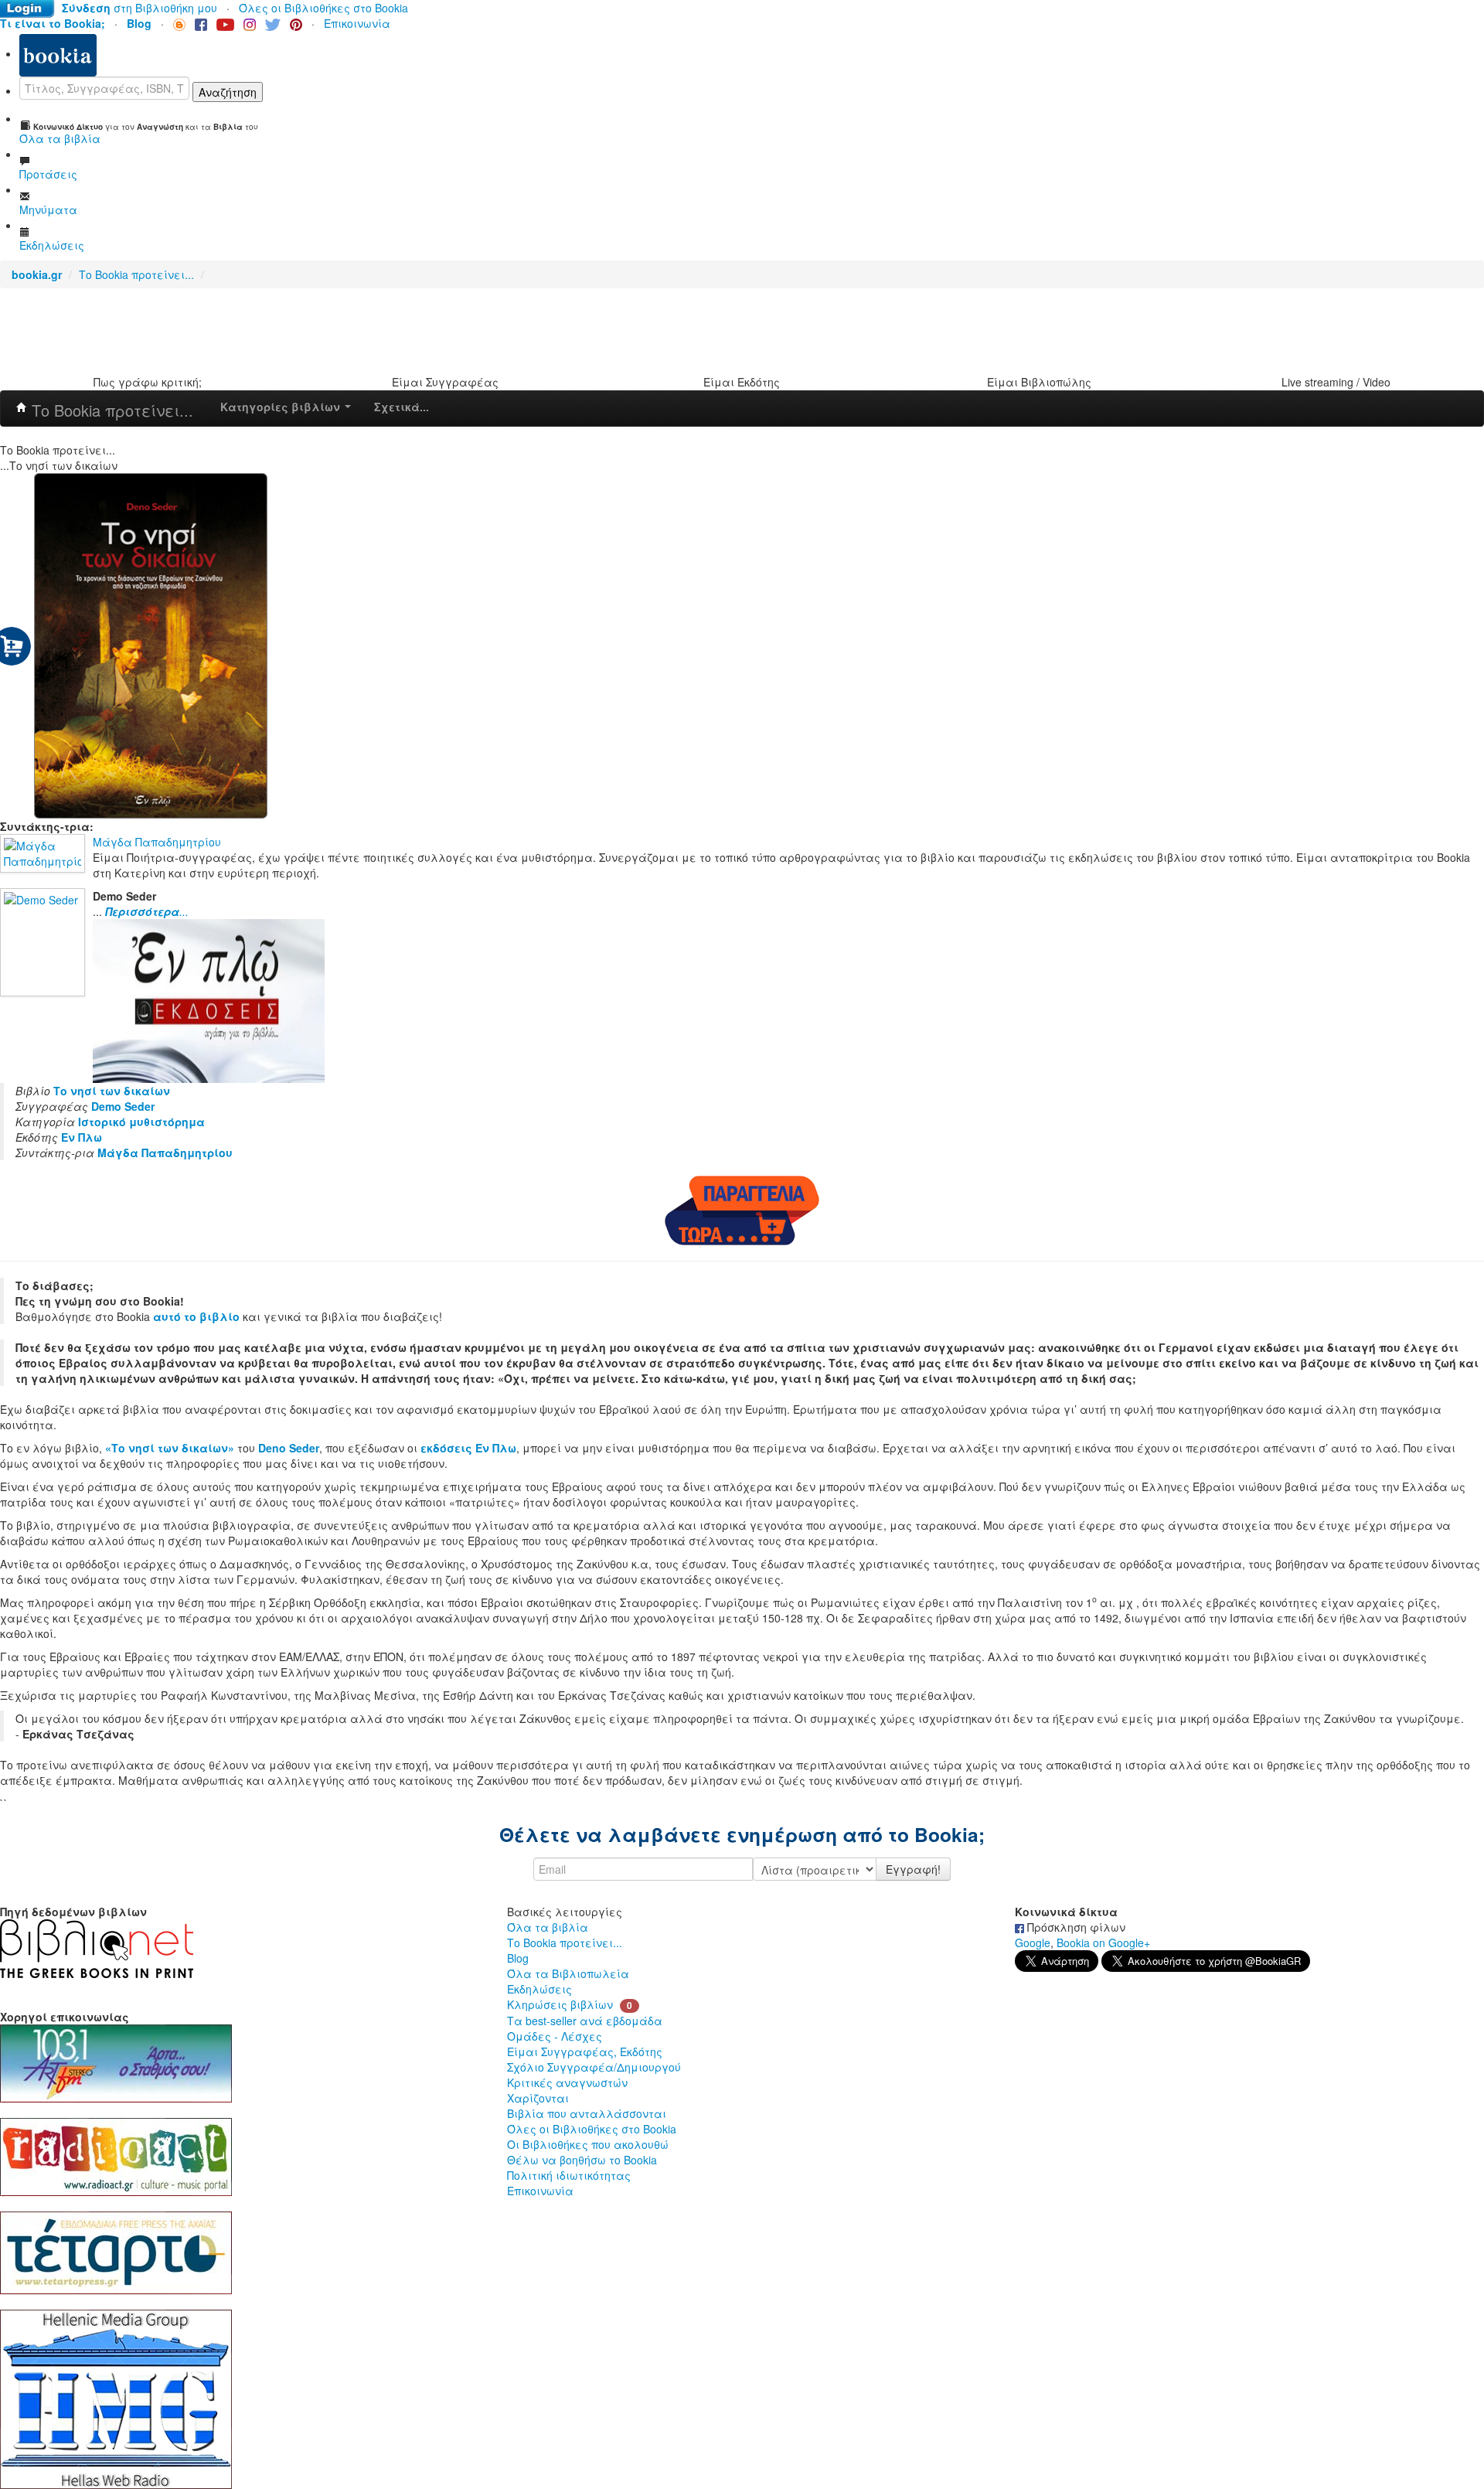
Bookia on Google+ (1103, 1943)
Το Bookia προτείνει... (138, 274)
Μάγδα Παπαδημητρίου (157, 842)
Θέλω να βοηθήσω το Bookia (582, 2160)
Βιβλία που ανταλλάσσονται (587, 2113)
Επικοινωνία (357, 23)
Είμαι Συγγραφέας (445, 382)
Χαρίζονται (538, 2098)
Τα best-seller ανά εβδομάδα (585, 2021)
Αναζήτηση (228, 92)
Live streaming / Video (1336, 382)
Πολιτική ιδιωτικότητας (569, 2175)
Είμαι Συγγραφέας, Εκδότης (585, 2051)
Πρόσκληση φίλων (1075, 1927)
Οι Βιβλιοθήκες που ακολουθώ (588, 2144)
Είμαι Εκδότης (742, 382)
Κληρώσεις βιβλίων (560, 2004)
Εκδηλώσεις (539, 1989)
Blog (518, 1958)
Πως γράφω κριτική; (148, 382)
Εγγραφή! (913, 1869)
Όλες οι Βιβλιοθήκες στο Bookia (323, 8)
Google (1033, 1943)
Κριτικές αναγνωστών (567, 2082)
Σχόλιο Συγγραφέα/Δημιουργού (594, 2067)
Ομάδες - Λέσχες (555, 2036)
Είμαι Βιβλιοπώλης (1039, 382)
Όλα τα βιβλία (548, 1927)
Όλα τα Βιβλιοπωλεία (568, 1973)
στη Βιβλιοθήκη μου (140, 8)
